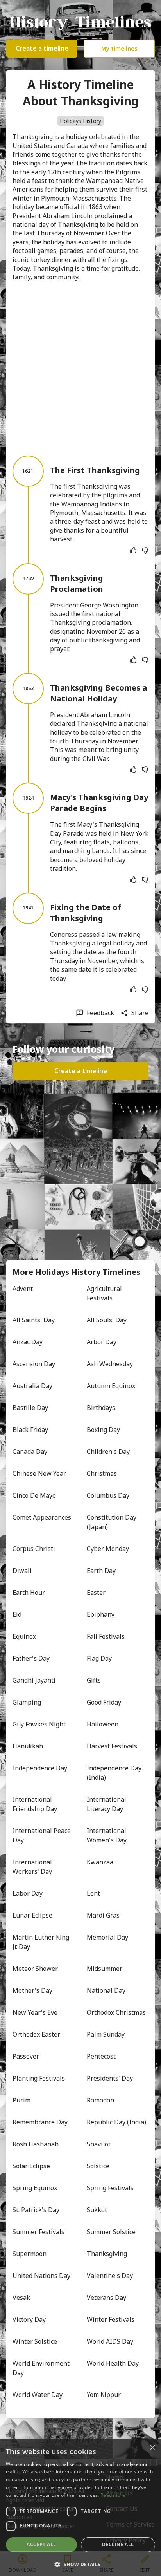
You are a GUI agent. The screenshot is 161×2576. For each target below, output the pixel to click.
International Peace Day (42, 1835)
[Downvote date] (145, 550)
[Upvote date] (133, 550)
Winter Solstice (35, 2341)
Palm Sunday (106, 2034)
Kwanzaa (100, 1862)
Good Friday (104, 1702)
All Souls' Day (107, 1320)
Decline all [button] (118, 2544)
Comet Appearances (42, 1517)
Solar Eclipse (31, 2166)
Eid (17, 1614)
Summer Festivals (38, 2232)
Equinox (24, 1636)
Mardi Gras (103, 1915)
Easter (96, 1593)
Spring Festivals (110, 2188)
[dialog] (80, 2508)
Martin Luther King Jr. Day (42, 1942)
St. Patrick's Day (36, 2210)
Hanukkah (28, 1746)
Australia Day (32, 1386)
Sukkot (97, 2210)
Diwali (22, 1571)
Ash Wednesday (110, 1364)
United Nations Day (41, 2276)
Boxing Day (103, 1430)
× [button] (152, 2448)
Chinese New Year (39, 1473)
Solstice (98, 2166)
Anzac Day (28, 1342)
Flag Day (99, 1658)
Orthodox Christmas (116, 2012)
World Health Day (113, 2363)
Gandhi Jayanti (34, 1680)
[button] (80, 2564)
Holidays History (80, 121)
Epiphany (101, 1614)
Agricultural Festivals (105, 1293)
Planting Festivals (39, 2078)
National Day (106, 1990)
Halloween (103, 1724)
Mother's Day (32, 1990)
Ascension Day (34, 1364)
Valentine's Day (110, 2276)
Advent (23, 1289)
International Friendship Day (35, 1804)
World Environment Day (42, 2368)
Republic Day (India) (116, 2122)
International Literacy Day (107, 1804)
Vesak (21, 2298)
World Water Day (38, 2395)
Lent (93, 1893)
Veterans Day (106, 2298)
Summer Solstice (111, 2232)
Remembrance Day (40, 2122)
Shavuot (99, 2144)
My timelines (119, 48)
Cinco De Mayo (34, 1495)
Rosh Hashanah (36, 2144)
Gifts (94, 1680)
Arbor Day (102, 1342)
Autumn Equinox (111, 1386)
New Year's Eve (35, 2012)
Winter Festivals (111, 2319)
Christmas (102, 1473)
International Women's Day (107, 1835)
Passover (26, 2056)
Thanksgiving (107, 2254)
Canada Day (30, 1452)
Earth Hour (29, 1593)
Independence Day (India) (115, 1773)
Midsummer (105, 1969)
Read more (113, 2495)
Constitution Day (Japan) (112, 1522)
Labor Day (28, 1893)
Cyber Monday (108, 1549)
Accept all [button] (41, 2544)
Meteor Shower (35, 1969)
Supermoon (30, 2254)
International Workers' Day (33, 1867)
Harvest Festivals (112, 1746)
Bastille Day (30, 1408)
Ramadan (100, 2100)
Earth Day (101, 1571)
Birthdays (101, 1408)
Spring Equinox (35, 2188)
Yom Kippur (104, 2395)
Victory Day (29, 2319)
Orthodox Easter (36, 2034)
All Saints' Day (34, 1320)
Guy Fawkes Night (39, 1724)
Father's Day (31, 1658)
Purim (21, 2100)
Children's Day (108, 1452)
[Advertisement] (80, 369)
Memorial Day (107, 1937)
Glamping (27, 1702)
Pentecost (101, 2056)
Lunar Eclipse (32, 1915)
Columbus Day (108, 1495)
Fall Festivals (106, 1636)
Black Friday (30, 1430)
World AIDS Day (110, 2341)
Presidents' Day (110, 2078)
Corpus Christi (34, 1549)
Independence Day (40, 1768)
